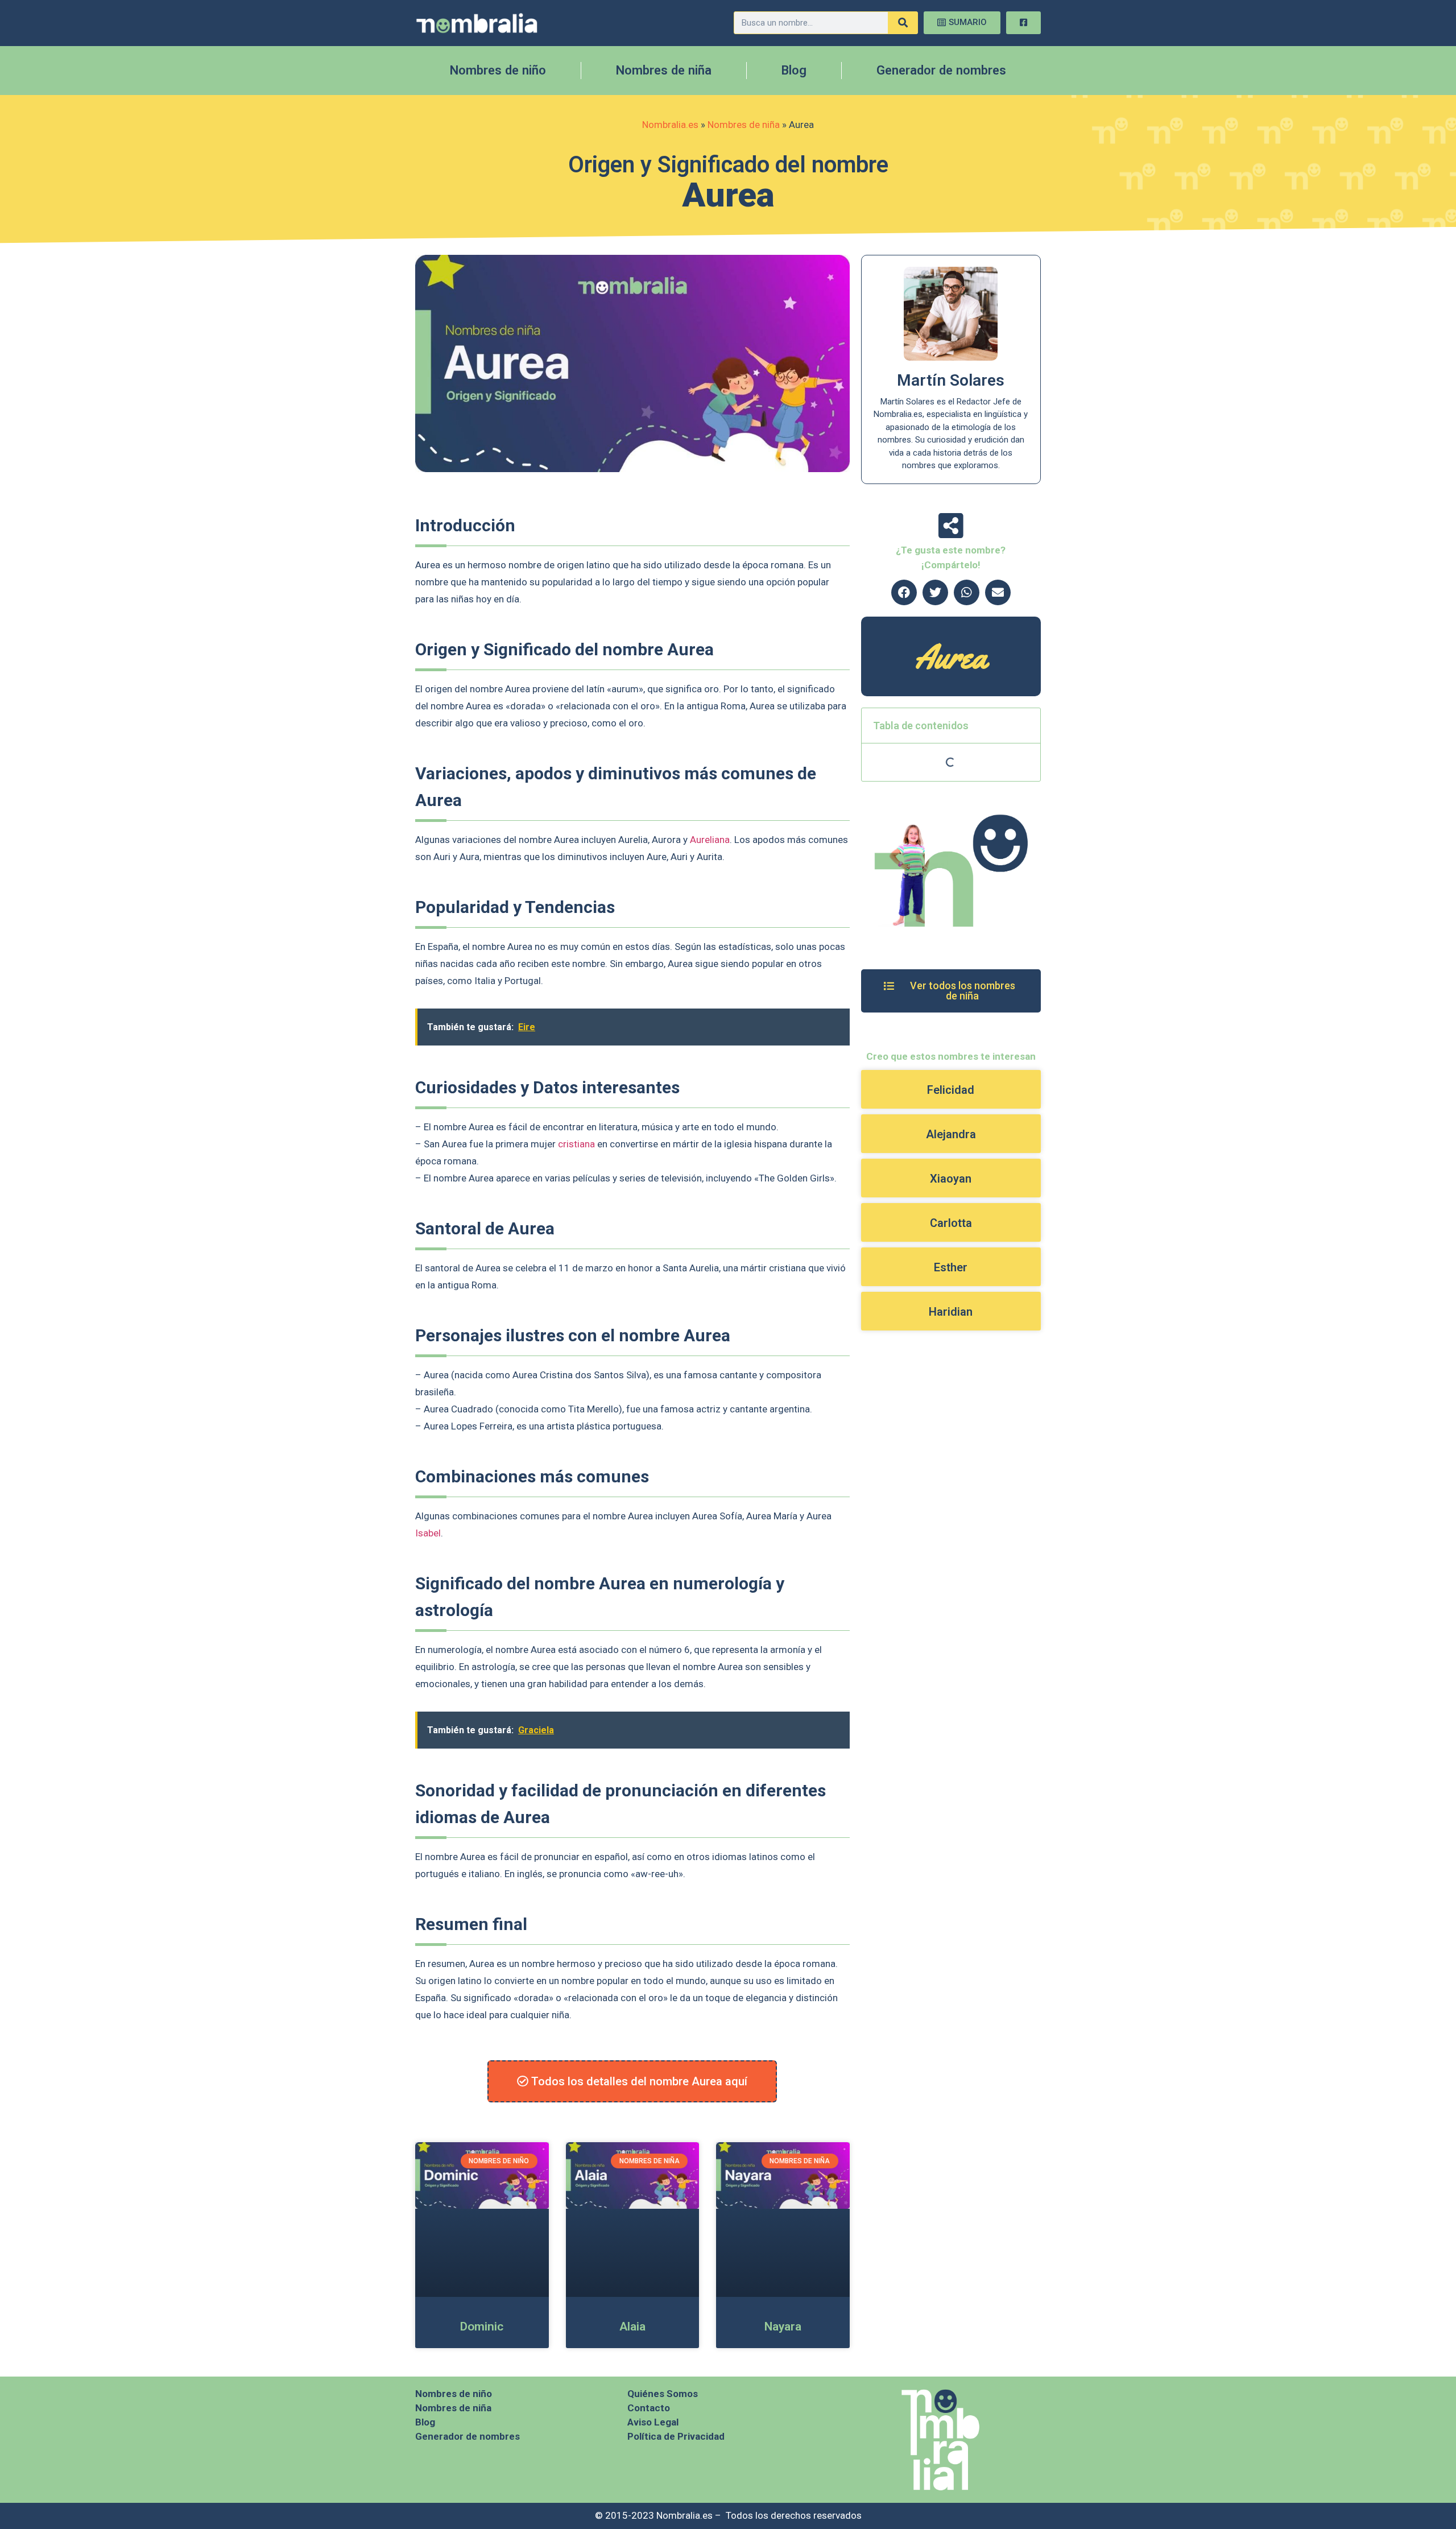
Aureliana (710, 840)
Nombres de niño (498, 70)
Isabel (428, 1533)
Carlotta (951, 1223)
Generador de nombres (941, 70)
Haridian (951, 1312)
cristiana (576, 1144)
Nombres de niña (664, 70)
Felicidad (951, 1090)
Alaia (632, 2326)
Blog (794, 70)
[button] (904, 592)
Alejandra (951, 1134)
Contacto (649, 2408)
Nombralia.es (670, 125)
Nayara (783, 2326)
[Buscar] (903, 23)
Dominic (482, 2326)
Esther (951, 1267)
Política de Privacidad (676, 2436)
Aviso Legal (653, 2422)
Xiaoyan (951, 1179)
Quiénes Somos (663, 2394)
